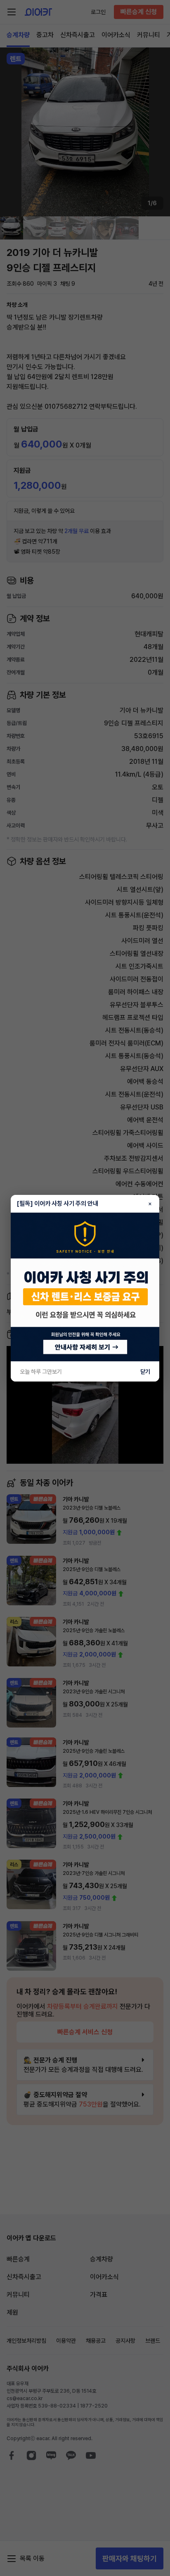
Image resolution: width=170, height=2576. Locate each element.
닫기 (145, 1372)
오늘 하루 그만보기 (41, 1372)
